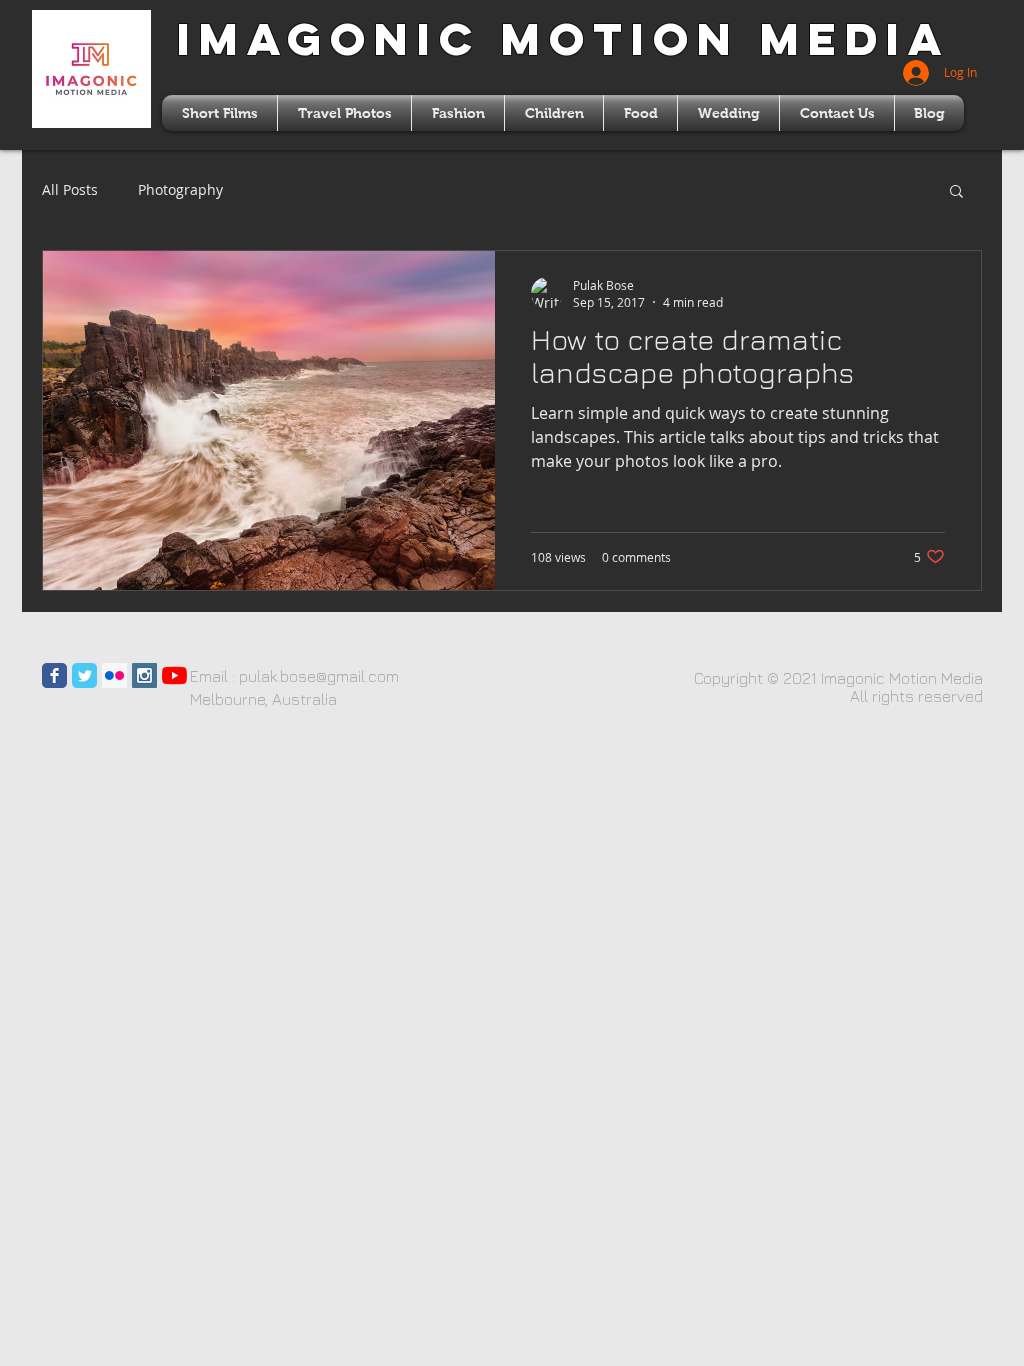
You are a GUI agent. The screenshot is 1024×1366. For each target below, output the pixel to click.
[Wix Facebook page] (54, 675)
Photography (180, 189)
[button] (956, 192)
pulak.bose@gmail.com (319, 676)
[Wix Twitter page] (84, 675)
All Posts (70, 189)
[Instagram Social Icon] (144, 675)
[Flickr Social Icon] (114, 675)
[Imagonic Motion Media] (174, 675)
